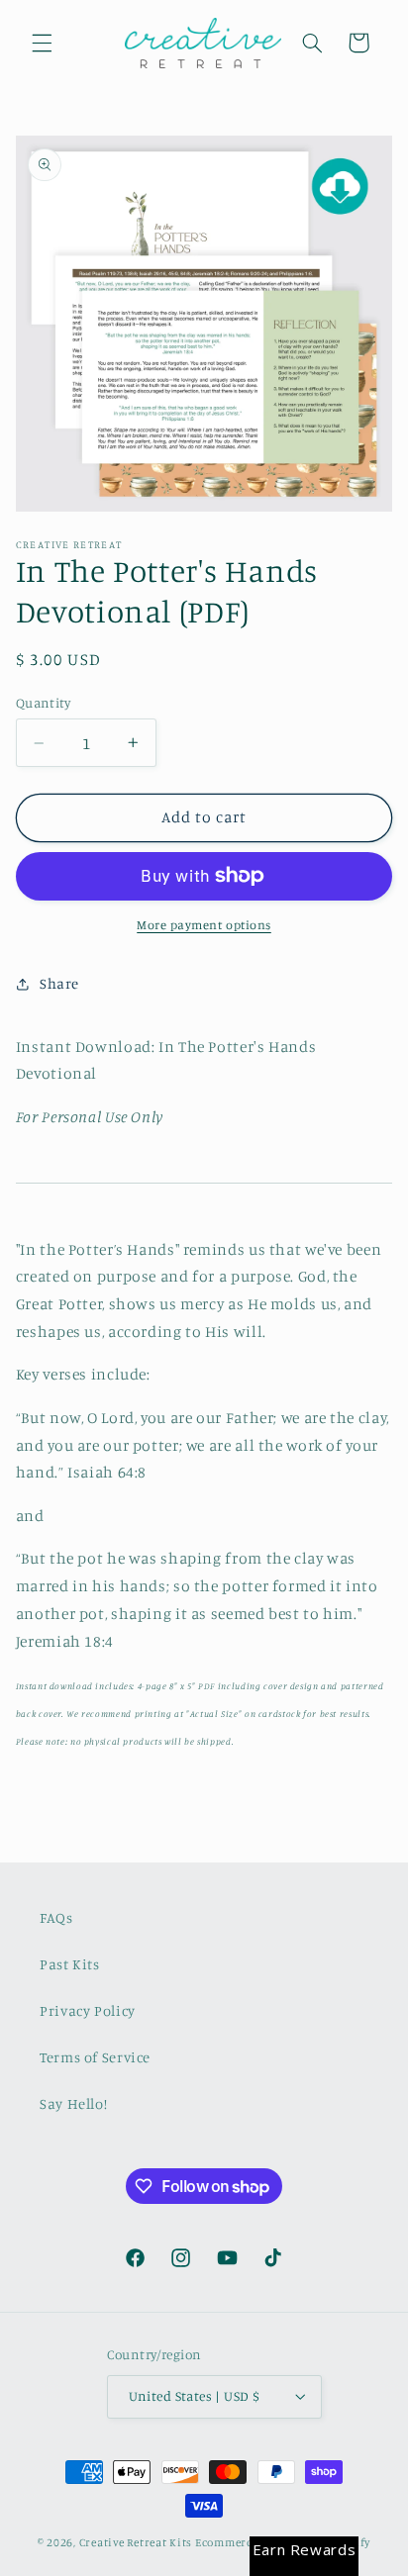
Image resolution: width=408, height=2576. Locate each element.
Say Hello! (73, 2103)
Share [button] (59, 983)
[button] (42, 43)
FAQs (56, 1917)
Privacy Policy (88, 2010)
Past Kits (70, 1964)
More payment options (204, 925)
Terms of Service (95, 2057)
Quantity (43, 703)
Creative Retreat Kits (136, 2542)
